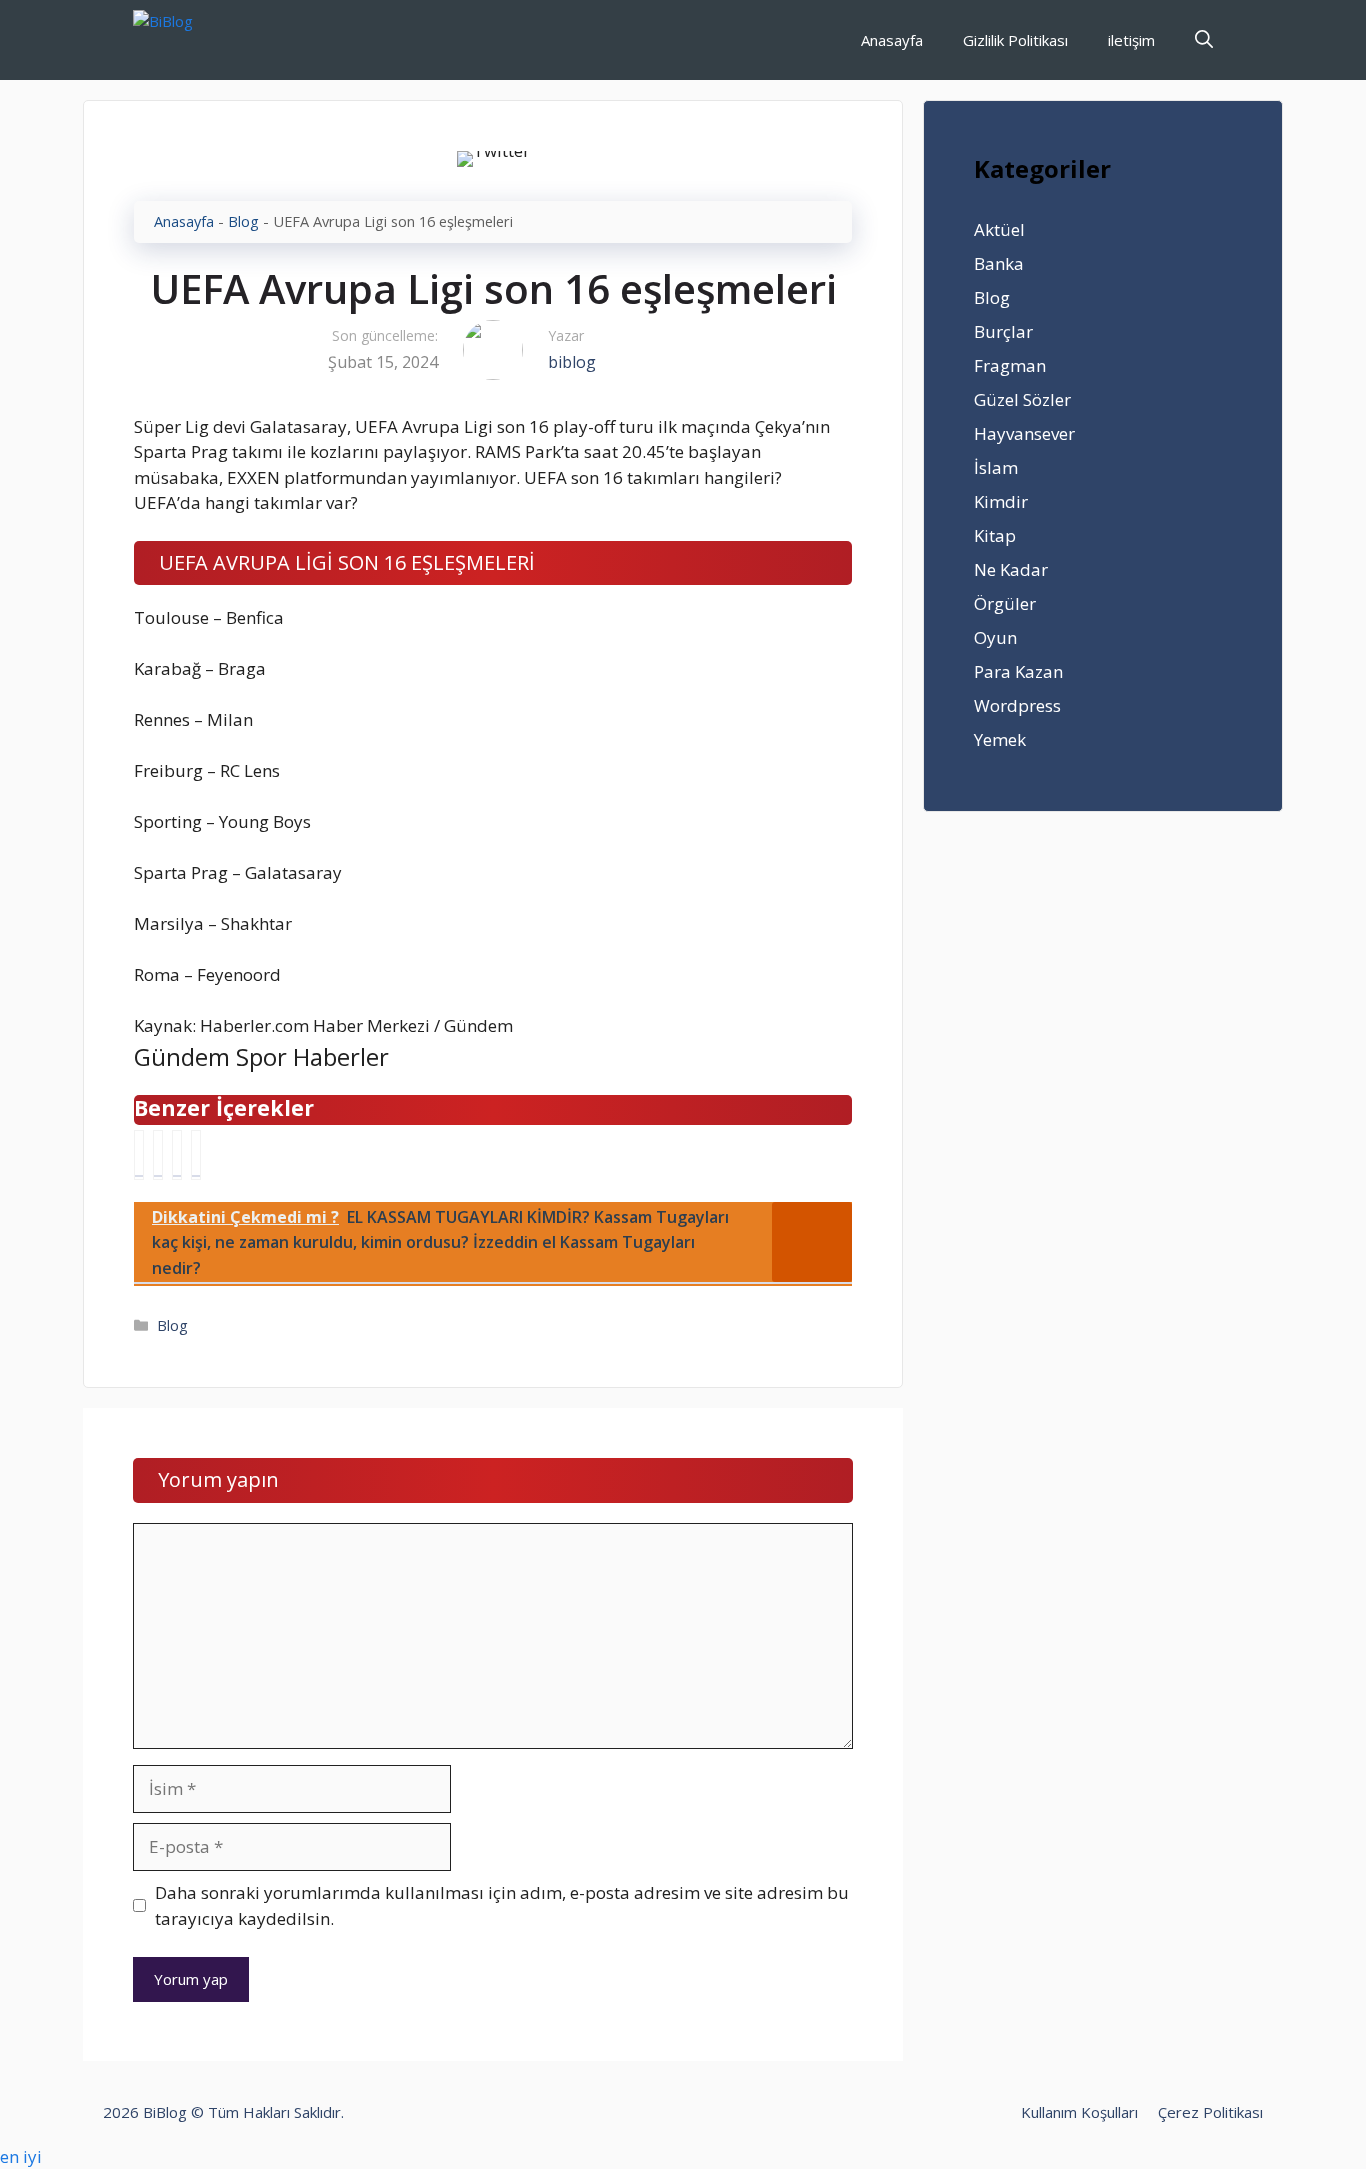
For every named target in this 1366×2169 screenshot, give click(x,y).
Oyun (995, 637)
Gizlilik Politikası (1015, 40)
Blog (243, 221)
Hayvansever (1024, 433)
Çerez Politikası (1210, 2112)
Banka (999, 263)
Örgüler (1005, 603)
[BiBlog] (193, 40)
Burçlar (1003, 331)
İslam (996, 467)
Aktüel (999, 229)
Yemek (1000, 739)
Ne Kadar (1011, 569)
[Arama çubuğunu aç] (1204, 40)
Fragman (1010, 365)
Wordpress (1017, 705)
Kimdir (1001, 501)
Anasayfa (892, 40)
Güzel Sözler (1022, 399)
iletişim (1131, 40)
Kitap (995, 535)
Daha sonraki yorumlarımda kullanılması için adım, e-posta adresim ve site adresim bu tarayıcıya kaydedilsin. (502, 1905)
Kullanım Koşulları (1079, 2112)
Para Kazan (1018, 671)
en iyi (21, 2156)
